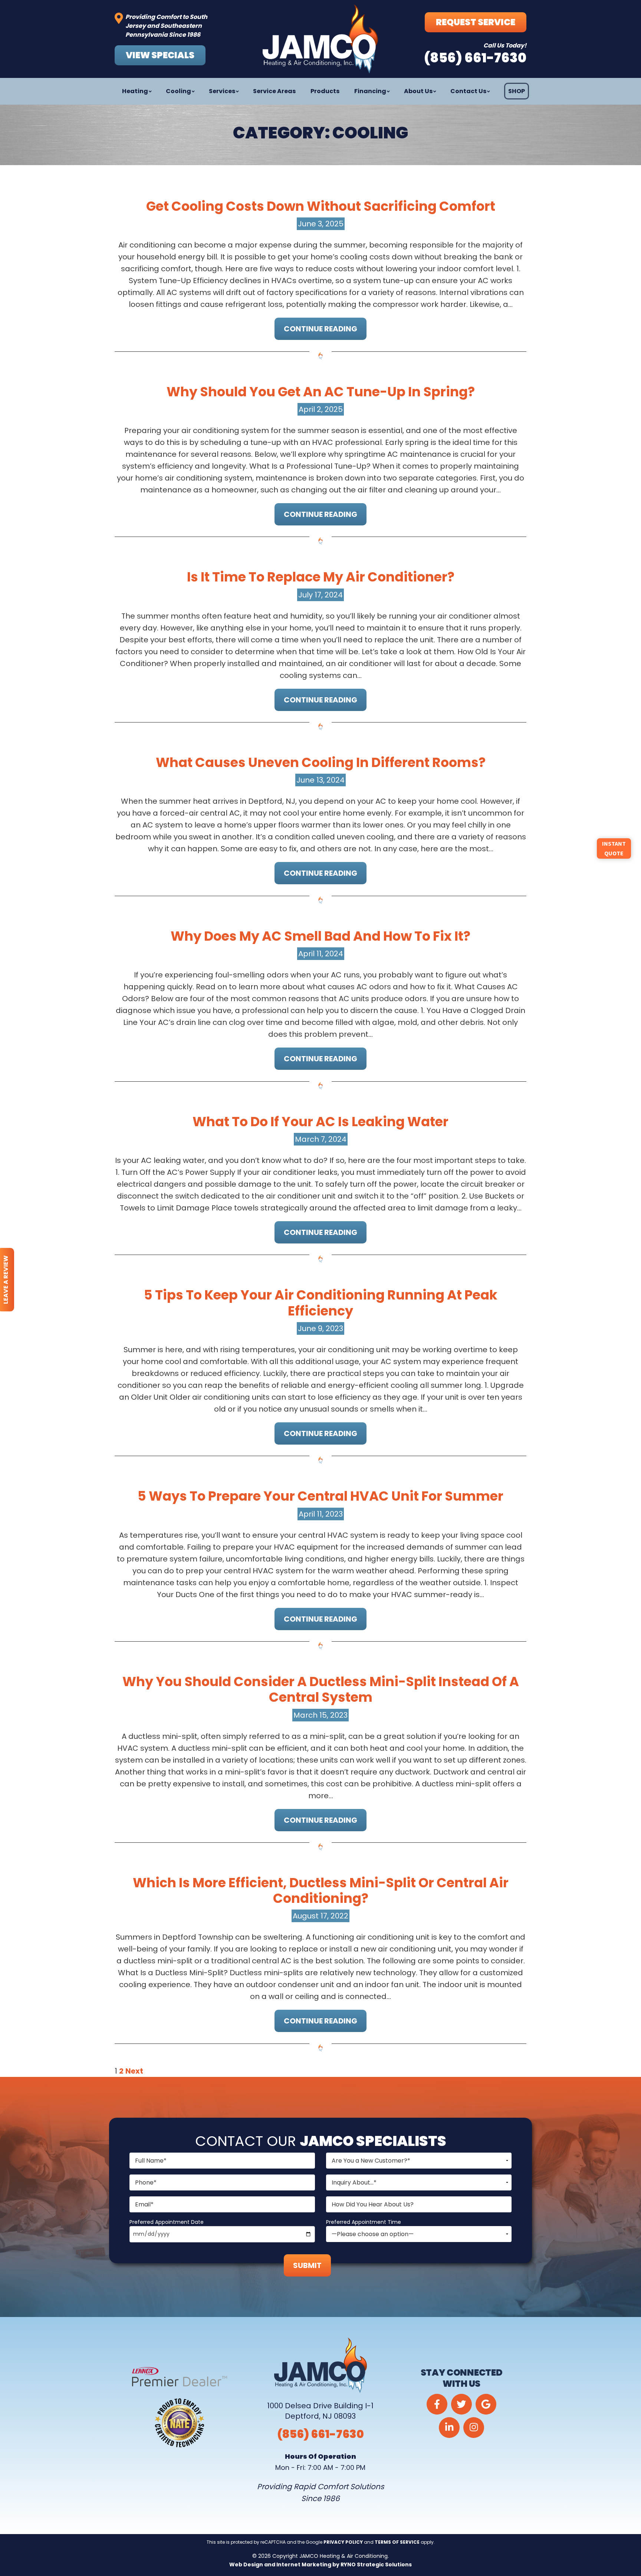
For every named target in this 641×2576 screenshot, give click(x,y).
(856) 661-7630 (320, 2434)
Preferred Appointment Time (364, 2222)
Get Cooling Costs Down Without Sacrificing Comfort (321, 206)
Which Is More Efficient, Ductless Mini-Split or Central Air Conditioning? (321, 1890)
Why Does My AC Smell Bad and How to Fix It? (320, 936)
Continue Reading (320, 329)
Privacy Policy (343, 2542)
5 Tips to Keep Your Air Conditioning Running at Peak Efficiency (321, 1303)
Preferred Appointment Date (167, 2222)
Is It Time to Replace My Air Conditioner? (321, 577)
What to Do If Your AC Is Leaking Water (320, 1122)
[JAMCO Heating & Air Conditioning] (320, 39)
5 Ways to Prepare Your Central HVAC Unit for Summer (320, 1496)
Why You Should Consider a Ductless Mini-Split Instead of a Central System (321, 1689)
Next (134, 2071)
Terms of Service (397, 2542)
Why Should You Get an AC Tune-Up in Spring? (321, 392)
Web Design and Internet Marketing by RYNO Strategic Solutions (320, 2564)
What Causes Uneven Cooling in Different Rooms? (321, 762)
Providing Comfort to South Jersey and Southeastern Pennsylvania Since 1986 (166, 26)
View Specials (160, 55)
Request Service (476, 22)
